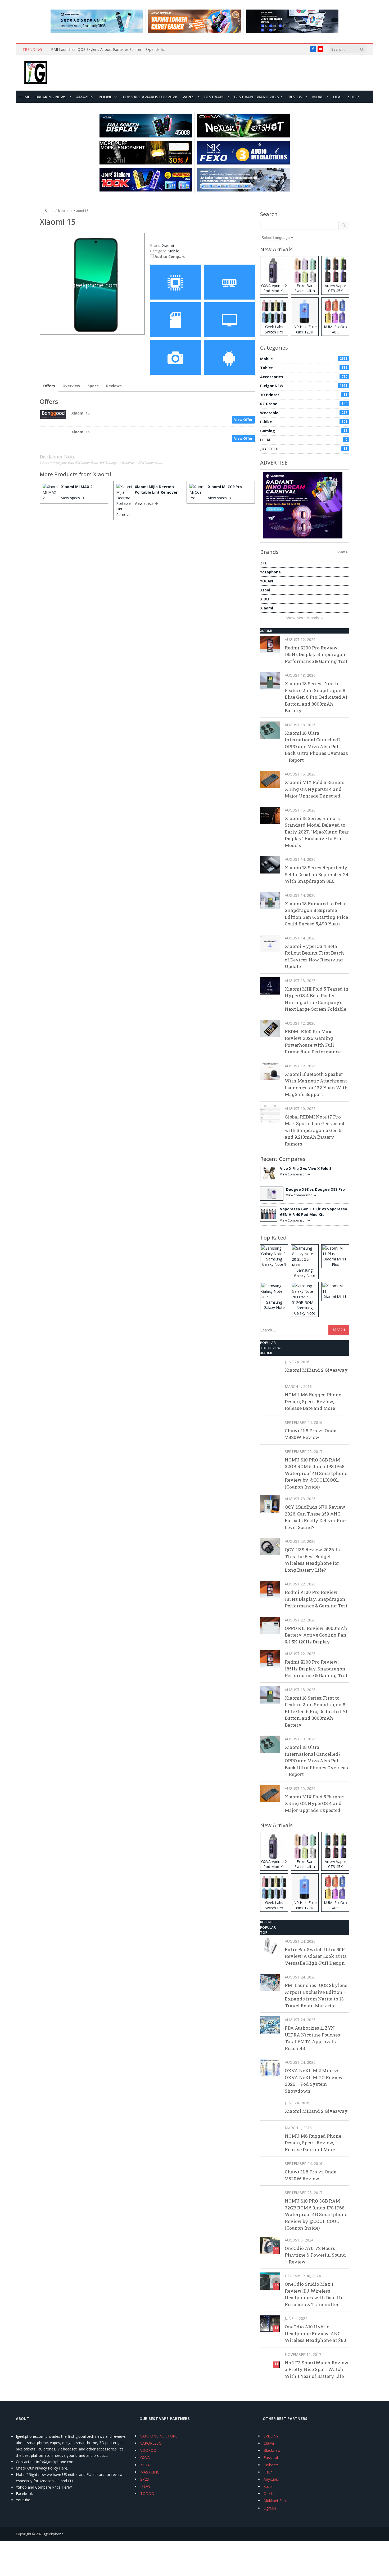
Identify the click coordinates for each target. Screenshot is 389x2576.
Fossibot (271, 2457)
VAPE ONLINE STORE (159, 2436)
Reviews (114, 386)
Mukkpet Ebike (276, 2501)
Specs (93, 386)
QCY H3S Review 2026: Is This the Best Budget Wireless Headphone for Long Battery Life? (312, 1560)
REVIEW (296, 97)
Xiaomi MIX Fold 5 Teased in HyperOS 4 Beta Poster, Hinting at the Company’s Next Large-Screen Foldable (317, 999)
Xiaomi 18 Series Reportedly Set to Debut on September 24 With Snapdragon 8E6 (317, 874)
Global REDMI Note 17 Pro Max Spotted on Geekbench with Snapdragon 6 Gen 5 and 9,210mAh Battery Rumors (315, 1130)
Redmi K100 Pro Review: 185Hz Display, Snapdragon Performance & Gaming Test (316, 654)
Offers (49, 386)
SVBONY (271, 2436)
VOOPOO (148, 2450)
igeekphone (54, 2534)
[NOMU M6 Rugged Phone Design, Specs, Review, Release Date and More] (270, 1392)
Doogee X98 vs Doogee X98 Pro (315, 1189)
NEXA (145, 2465)
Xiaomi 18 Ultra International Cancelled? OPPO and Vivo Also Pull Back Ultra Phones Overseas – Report (316, 746)
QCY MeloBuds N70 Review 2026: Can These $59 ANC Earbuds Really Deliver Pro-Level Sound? (315, 1517)
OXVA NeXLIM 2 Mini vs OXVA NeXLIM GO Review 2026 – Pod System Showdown (314, 2081)
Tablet (304, 368)
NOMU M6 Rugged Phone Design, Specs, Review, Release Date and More (313, 1401)
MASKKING (150, 2472)
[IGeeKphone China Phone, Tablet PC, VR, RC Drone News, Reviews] (36, 73)
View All (343, 552)
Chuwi (269, 2443)
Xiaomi (102, 474)
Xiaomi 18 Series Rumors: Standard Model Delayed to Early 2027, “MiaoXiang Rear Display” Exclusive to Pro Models (317, 832)
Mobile (173, 251)
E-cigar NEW (304, 386)
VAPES (189, 97)
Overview (71, 386)
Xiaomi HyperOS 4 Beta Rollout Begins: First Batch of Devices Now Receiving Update (314, 956)
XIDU (264, 599)
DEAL (338, 97)
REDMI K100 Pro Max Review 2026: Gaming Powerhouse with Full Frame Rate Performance (313, 1042)
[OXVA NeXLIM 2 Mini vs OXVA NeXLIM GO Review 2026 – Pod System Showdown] (270, 2068)
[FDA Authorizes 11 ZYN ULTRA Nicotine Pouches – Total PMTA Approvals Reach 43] (270, 2025)
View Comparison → (295, 1174)
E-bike (304, 422)
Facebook (24, 2493)
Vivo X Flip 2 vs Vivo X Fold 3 (306, 1168)
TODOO (147, 2493)
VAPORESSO (151, 2443)
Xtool (265, 590)
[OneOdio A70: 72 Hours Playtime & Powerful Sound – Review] (270, 2245)
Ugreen (270, 2508)
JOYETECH (304, 449)
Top (264, 1932)
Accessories (304, 377)
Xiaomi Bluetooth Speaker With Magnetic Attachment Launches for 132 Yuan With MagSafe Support (316, 1084)
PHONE (105, 97)
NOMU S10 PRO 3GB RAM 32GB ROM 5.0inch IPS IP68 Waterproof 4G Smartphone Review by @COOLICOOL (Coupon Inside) (316, 1473)
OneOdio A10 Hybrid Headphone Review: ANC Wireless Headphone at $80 (315, 2333)
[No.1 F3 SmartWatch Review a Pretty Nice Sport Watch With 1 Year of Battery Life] (270, 2360)
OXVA (145, 2457)
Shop (353, 97)
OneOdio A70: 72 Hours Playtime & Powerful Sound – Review (315, 2255)
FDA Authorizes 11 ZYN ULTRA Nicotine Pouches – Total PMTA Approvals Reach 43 (314, 2038)
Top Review (270, 1348)
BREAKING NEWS (51, 97)
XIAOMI (266, 631)
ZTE (264, 563)
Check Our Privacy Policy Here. (42, 2468)
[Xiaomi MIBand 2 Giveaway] (270, 1367)
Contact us (25, 2462)
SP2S (145, 2479)
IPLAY (145, 2486)
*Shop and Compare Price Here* (44, 2487)
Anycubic (271, 2479)
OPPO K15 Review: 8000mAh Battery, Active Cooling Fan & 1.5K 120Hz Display (316, 1635)
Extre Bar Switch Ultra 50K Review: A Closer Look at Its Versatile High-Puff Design (316, 1956)
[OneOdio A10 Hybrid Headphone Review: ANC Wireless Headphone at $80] (270, 2324)
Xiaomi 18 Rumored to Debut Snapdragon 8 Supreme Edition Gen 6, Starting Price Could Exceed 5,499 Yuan (316, 914)
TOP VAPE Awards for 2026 (150, 97)
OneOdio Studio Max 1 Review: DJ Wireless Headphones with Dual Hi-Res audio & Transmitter (314, 2294)
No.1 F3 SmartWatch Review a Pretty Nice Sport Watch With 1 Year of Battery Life (317, 2369)
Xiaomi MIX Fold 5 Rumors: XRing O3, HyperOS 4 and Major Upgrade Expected (315, 789)
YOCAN (267, 581)
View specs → (73, 498)
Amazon (85, 97)
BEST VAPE (214, 97)
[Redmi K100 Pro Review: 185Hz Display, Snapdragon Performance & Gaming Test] (270, 645)
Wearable (304, 413)
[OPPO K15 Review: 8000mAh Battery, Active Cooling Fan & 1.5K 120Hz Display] (270, 1625)
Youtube (23, 2500)
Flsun (268, 2472)
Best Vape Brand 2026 (257, 97)
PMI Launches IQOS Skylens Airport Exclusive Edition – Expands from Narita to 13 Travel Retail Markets (111, 50)
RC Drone (304, 404)
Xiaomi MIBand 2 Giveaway (316, 1370)
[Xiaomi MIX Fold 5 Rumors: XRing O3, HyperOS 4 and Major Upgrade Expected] (270, 779)
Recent (267, 1922)
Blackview (272, 2450)
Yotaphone (270, 572)
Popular (268, 1343)
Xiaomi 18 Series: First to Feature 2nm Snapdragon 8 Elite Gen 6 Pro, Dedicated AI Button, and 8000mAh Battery (316, 697)
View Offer (243, 420)
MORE (318, 97)
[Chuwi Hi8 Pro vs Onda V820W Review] (270, 1428)
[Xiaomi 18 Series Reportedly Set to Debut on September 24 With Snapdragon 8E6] (270, 865)
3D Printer (304, 395)
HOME (24, 97)
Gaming (304, 431)
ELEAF (304, 440)
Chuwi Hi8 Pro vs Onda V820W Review (311, 1434)
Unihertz (271, 2465)
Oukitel (270, 2493)
